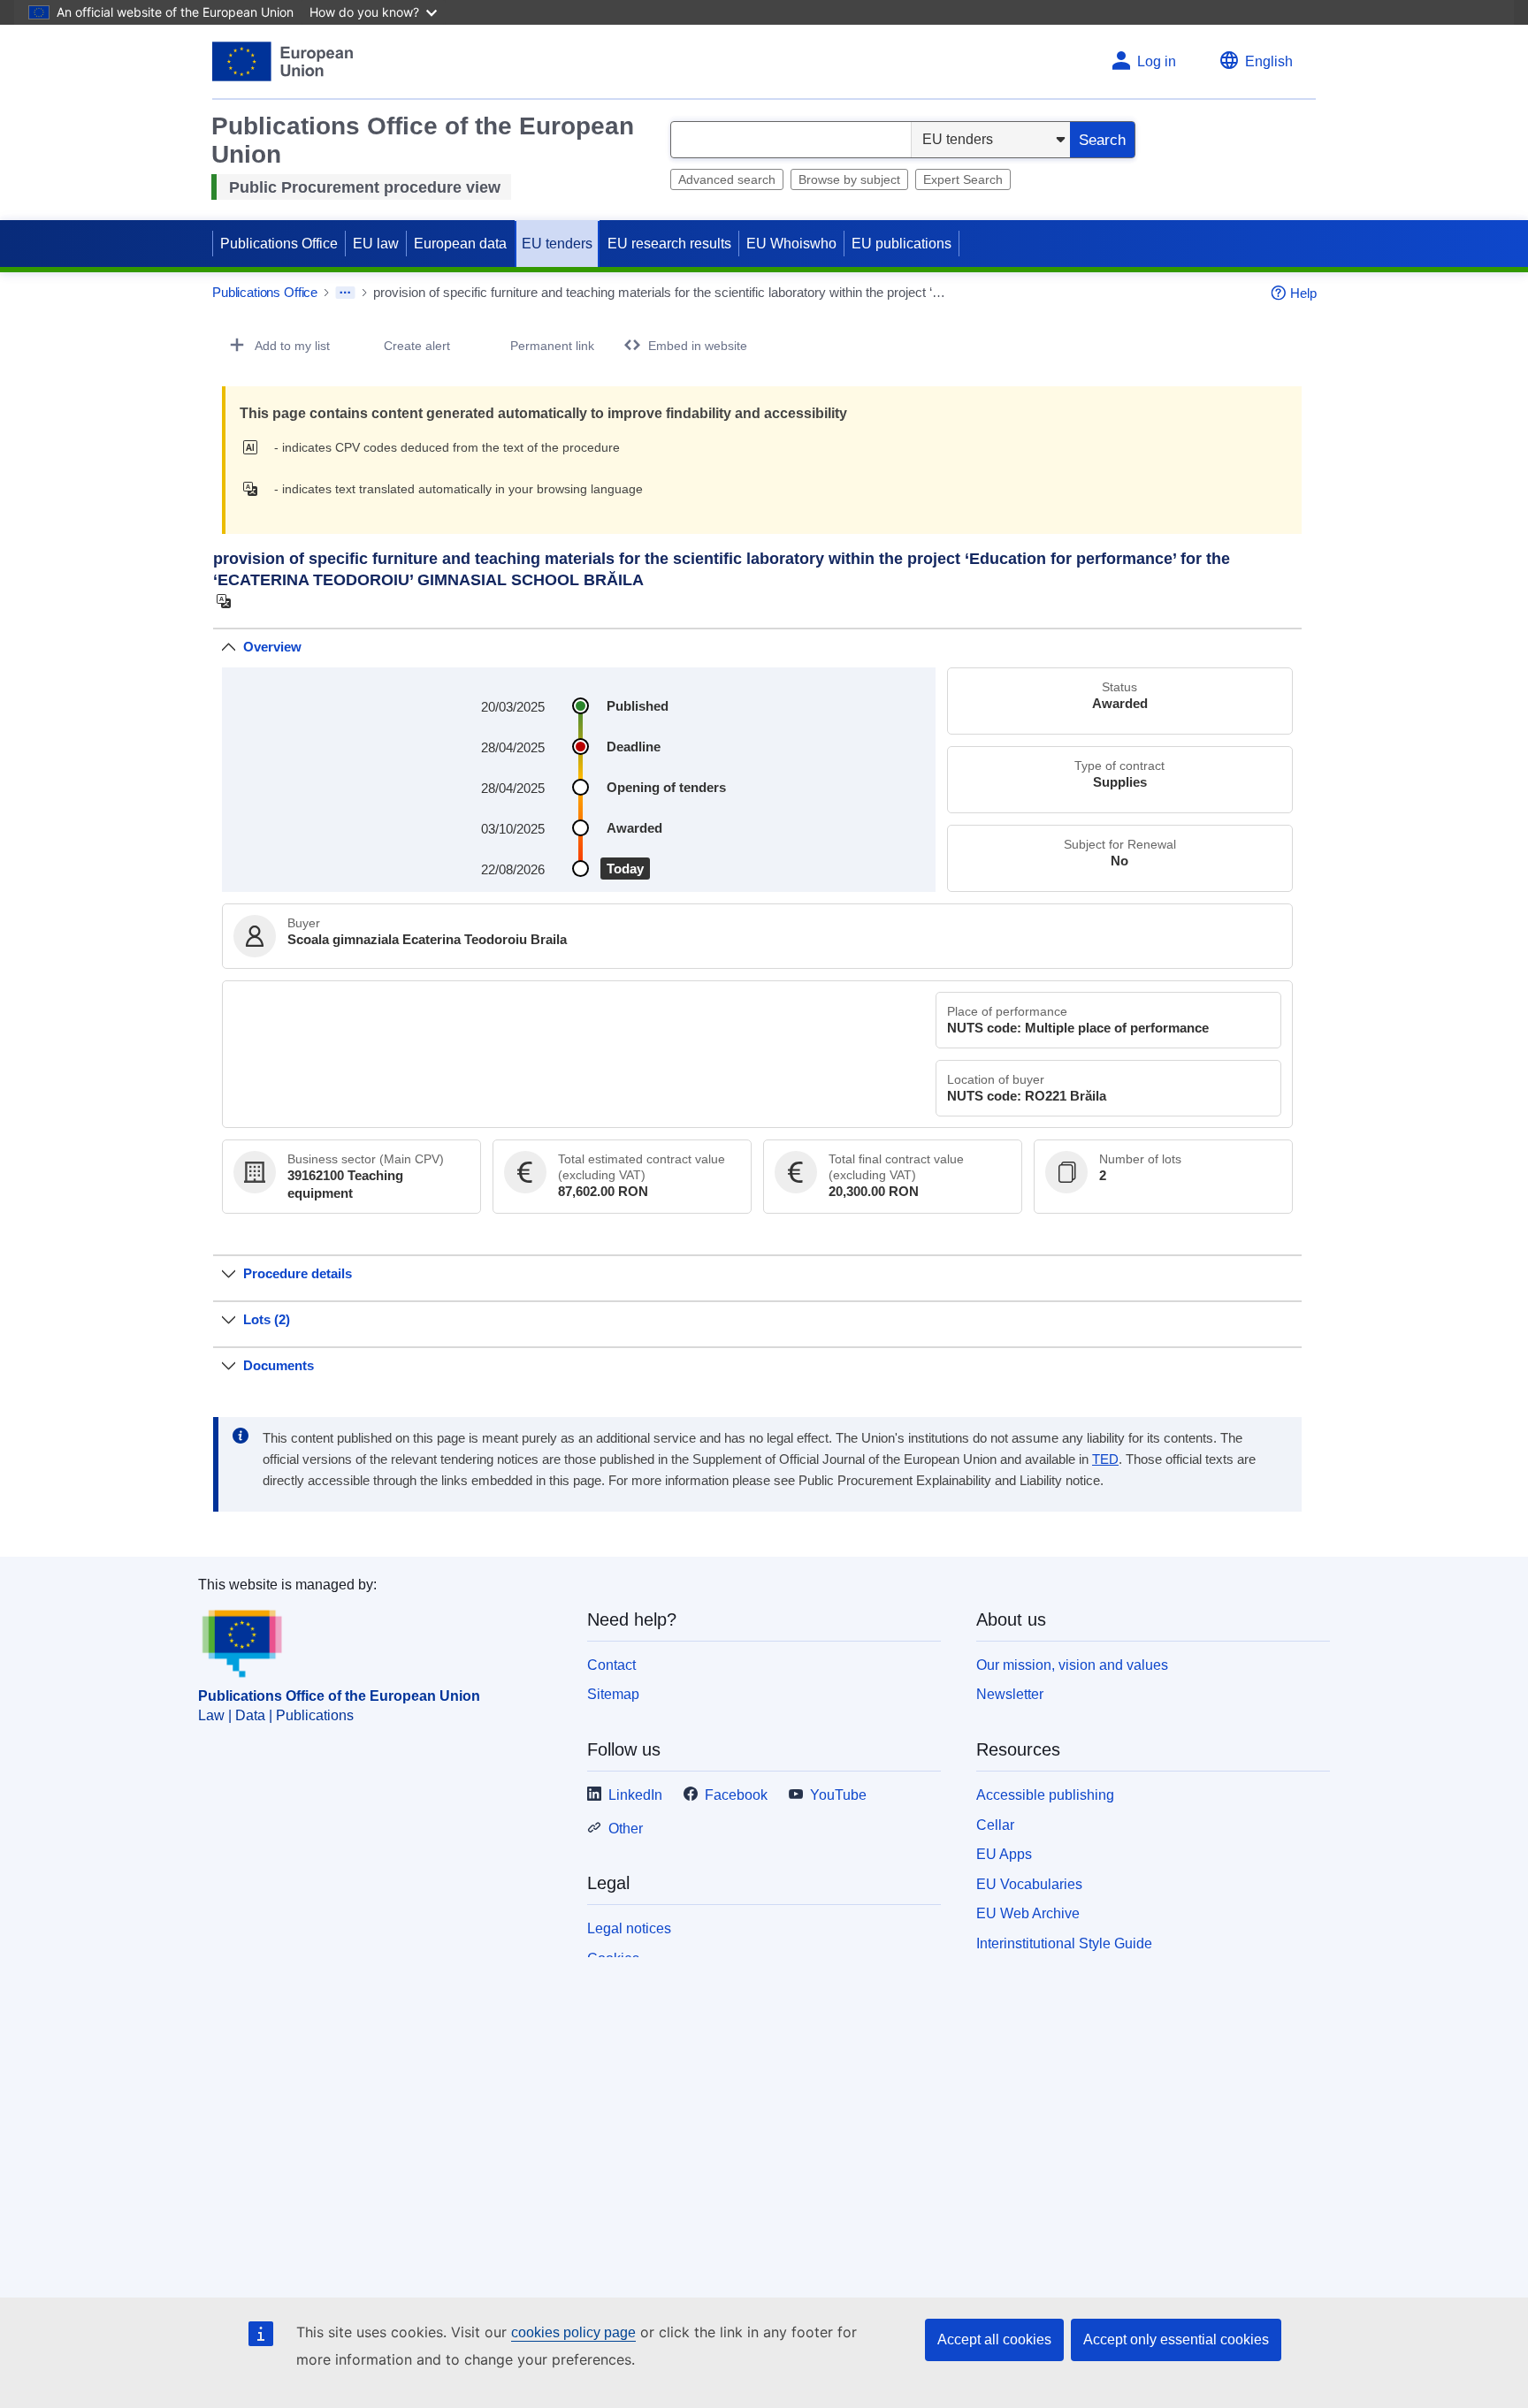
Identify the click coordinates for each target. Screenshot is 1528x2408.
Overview (272, 647)
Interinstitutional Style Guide (1064, 1943)
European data (460, 244)
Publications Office (279, 244)
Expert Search (963, 179)
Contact (611, 1665)
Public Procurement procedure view (365, 187)
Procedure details (298, 1273)
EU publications (902, 244)
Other (626, 1829)
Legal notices (629, 1928)
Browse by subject (849, 179)
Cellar (995, 1825)
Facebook (736, 1795)
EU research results (669, 244)
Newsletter (1010, 1694)
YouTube (838, 1795)
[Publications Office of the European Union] (283, 61)
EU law (376, 244)
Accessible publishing (1045, 1795)
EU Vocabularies (1029, 1884)
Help (1303, 293)
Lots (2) (267, 1319)
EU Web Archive (1028, 1913)
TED (1105, 1459)
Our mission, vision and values (1072, 1665)
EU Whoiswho (791, 244)
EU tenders (557, 244)
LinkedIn (635, 1795)
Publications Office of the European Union (339, 1696)
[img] (255, 447)
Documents (279, 1365)
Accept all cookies (994, 2339)
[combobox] (791, 140)
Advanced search (727, 179)
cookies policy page (573, 2332)
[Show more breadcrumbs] (345, 293)
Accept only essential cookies (1176, 2339)
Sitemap (613, 1694)
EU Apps (1004, 1854)
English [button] (1269, 61)
